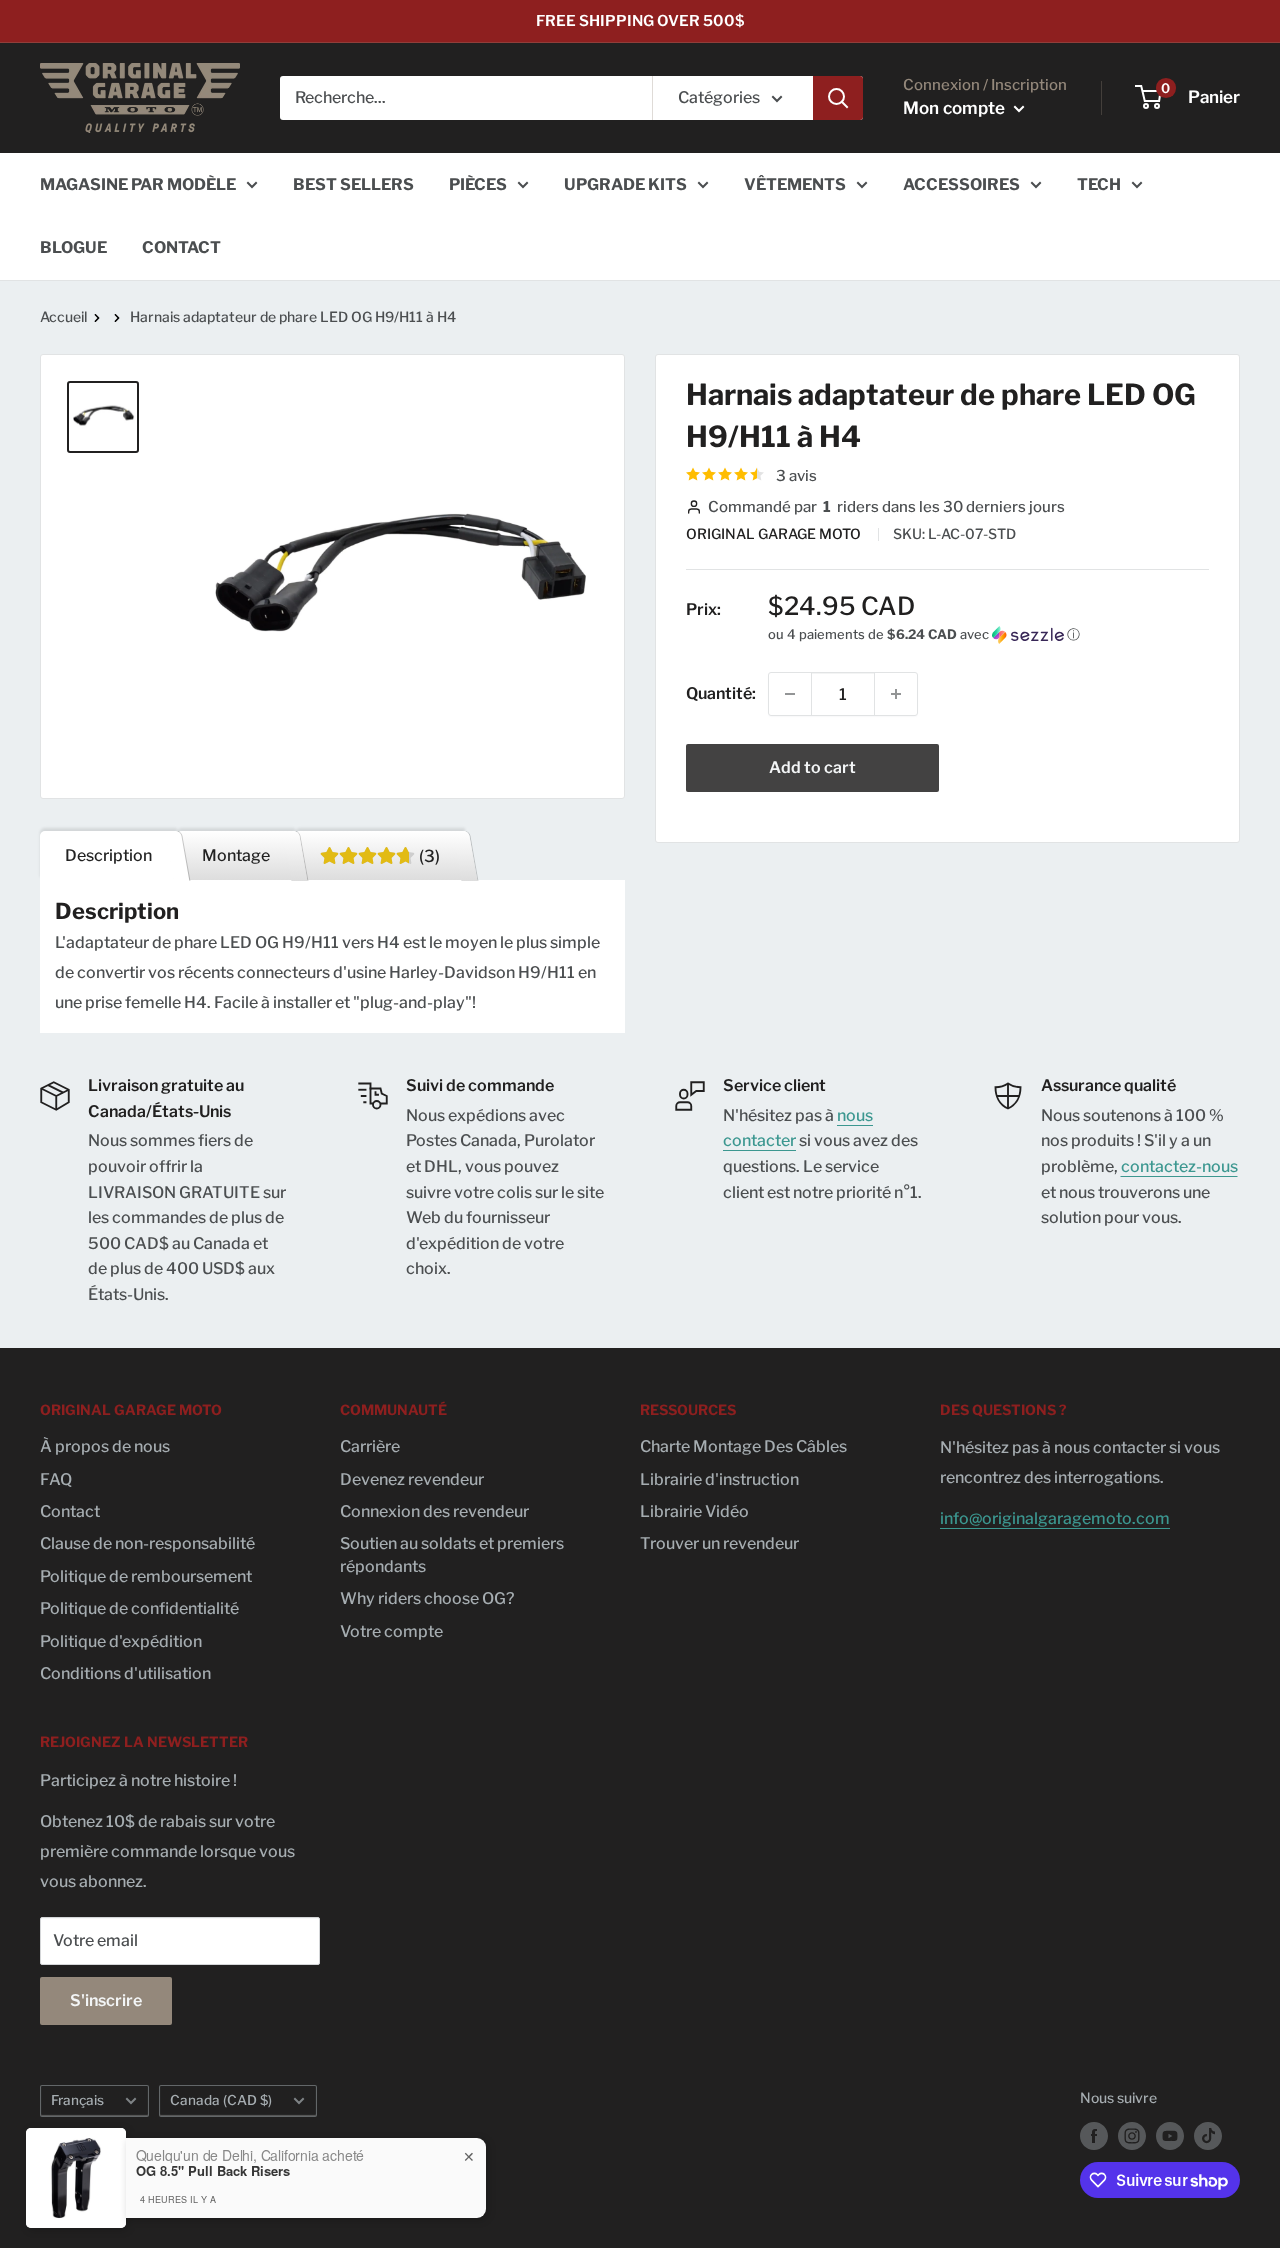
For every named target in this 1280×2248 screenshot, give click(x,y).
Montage (236, 855)
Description (108, 855)
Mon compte (956, 108)
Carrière (370, 1446)
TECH (1099, 184)
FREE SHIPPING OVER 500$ (640, 21)
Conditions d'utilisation (125, 1673)
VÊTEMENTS (795, 184)
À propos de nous (105, 1446)
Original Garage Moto (775, 533)
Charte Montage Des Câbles (743, 1446)
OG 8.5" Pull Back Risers (213, 2171)
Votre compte (391, 1631)
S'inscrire (106, 2000)
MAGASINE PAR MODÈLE (138, 184)
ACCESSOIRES (961, 184)
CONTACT (181, 247)
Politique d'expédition (121, 1641)
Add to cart (812, 767)
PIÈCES (478, 184)
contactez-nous (1179, 1166)
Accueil (63, 316)
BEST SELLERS (353, 184)
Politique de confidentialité (139, 1608)
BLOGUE (73, 247)
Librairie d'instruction (719, 1479)
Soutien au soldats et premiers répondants (452, 1554)
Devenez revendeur (412, 1479)
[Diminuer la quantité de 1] (790, 694)
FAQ (56, 1479)
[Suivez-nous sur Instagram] (1132, 2136)
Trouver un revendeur (719, 1543)
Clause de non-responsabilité (147, 1543)
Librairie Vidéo (694, 1511)
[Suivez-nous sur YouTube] (1170, 2136)
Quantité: (721, 693)
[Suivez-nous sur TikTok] (1208, 2136)
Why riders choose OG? (427, 1598)
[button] (988, 634)
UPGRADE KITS (625, 184)
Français (77, 2100)
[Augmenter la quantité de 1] (896, 694)
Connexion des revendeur (434, 1511)
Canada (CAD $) (221, 2100)
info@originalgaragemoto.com (1055, 1518)
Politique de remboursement (146, 1576)
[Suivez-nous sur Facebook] (1094, 2136)
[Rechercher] (838, 98)
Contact (70, 1511)
